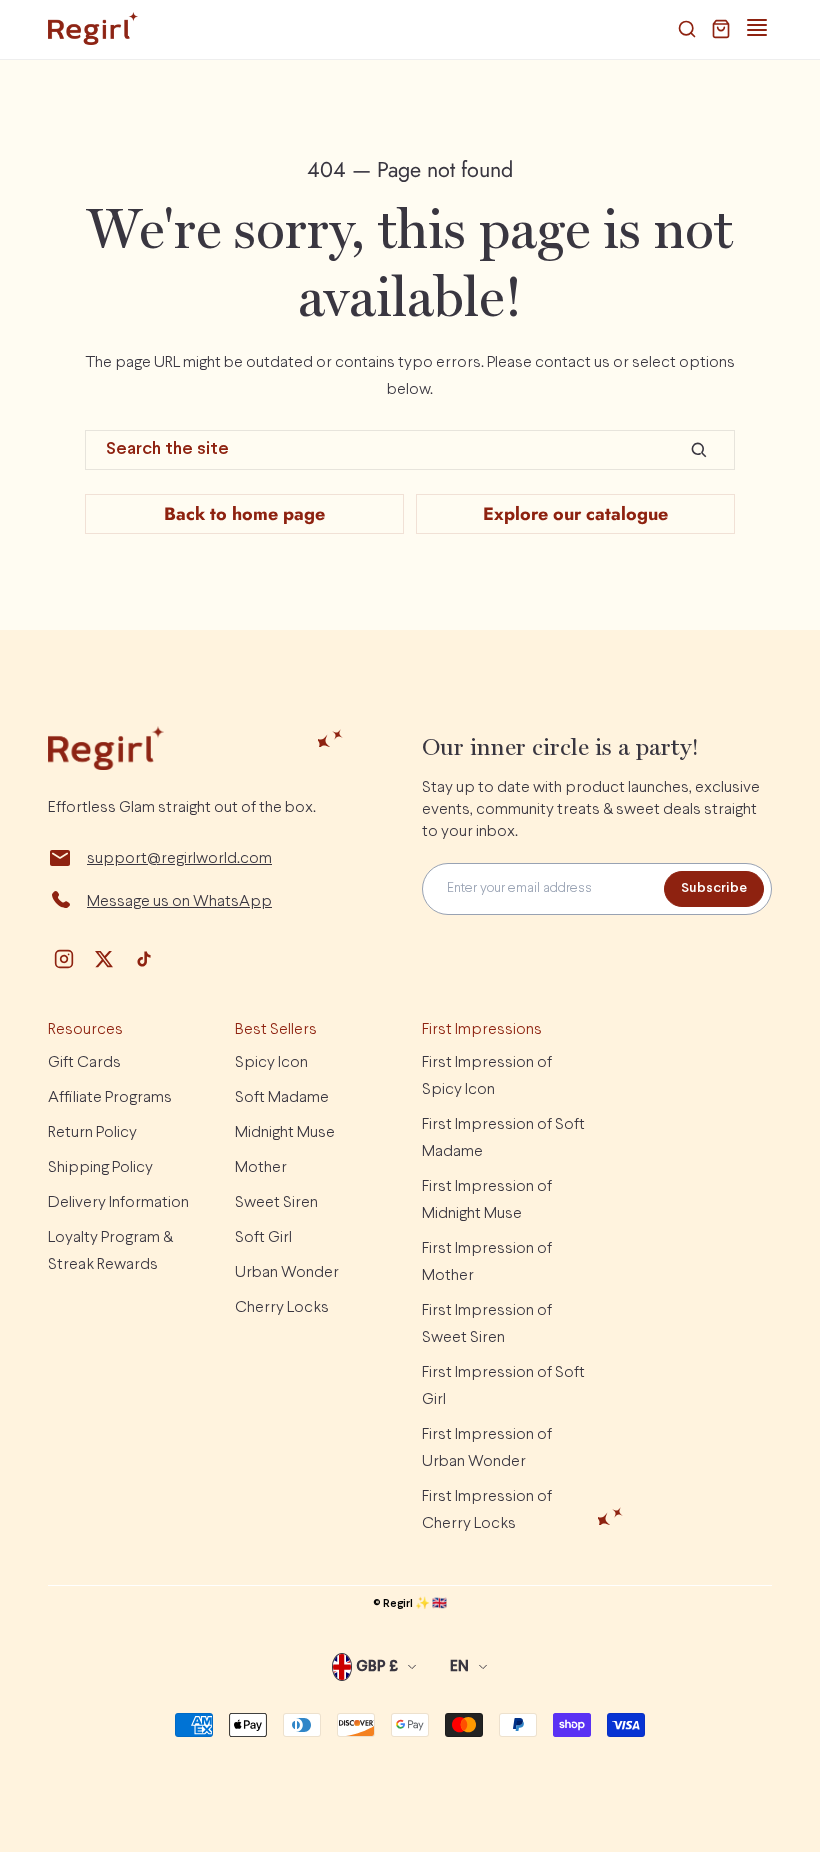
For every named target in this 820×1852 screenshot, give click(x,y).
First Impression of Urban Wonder (487, 1448)
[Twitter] (104, 959)
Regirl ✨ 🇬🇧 (415, 1604)
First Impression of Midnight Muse (487, 1200)
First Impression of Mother (487, 1262)
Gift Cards (84, 1062)
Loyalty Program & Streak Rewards (110, 1251)
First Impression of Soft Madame (503, 1138)
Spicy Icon (271, 1062)
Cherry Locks (282, 1307)
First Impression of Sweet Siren (487, 1324)
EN (459, 1667)
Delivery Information (118, 1202)
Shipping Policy (100, 1167)
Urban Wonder (287, 1272)
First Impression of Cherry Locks (487, 1510)
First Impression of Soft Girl (503, 1386)
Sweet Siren (276, 1202)
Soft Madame (282, 1097)
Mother (261, 1167)
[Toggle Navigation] (757, 28)
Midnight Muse (285, 1132)
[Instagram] (64, 959)
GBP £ (377, 1667)
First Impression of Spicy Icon (487, 1076)
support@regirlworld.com (179, 858)
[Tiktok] (144, 959)
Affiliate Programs (110, 1097)
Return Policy (92, 1132)
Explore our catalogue (575, 514)
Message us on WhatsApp (179, 901)
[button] (687, 29)
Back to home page (244, 514)
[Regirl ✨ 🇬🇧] (93, 29)
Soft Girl (263, 1237)
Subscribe (714, 888)
